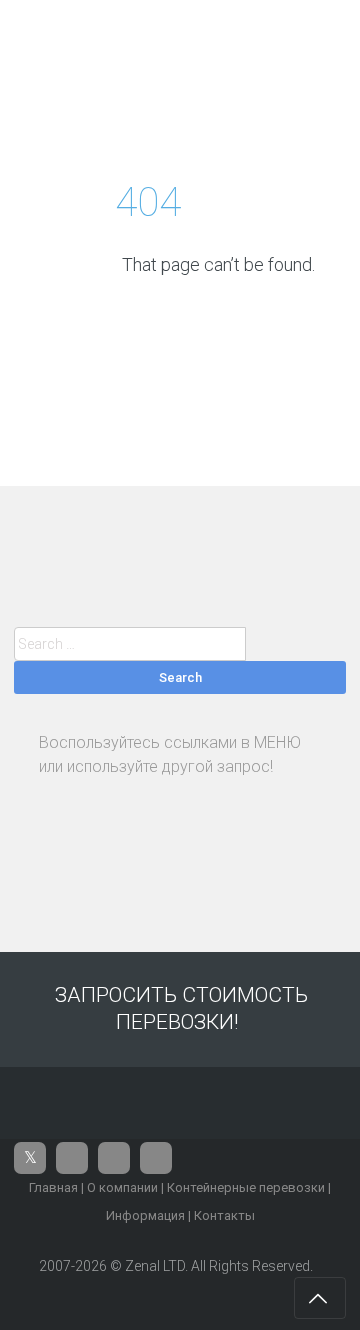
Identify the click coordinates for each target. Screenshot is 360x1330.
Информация (145, 1215)
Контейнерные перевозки (246, 1187)
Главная (53, 1187)
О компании (122, 1187)
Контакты (224, 1215)
